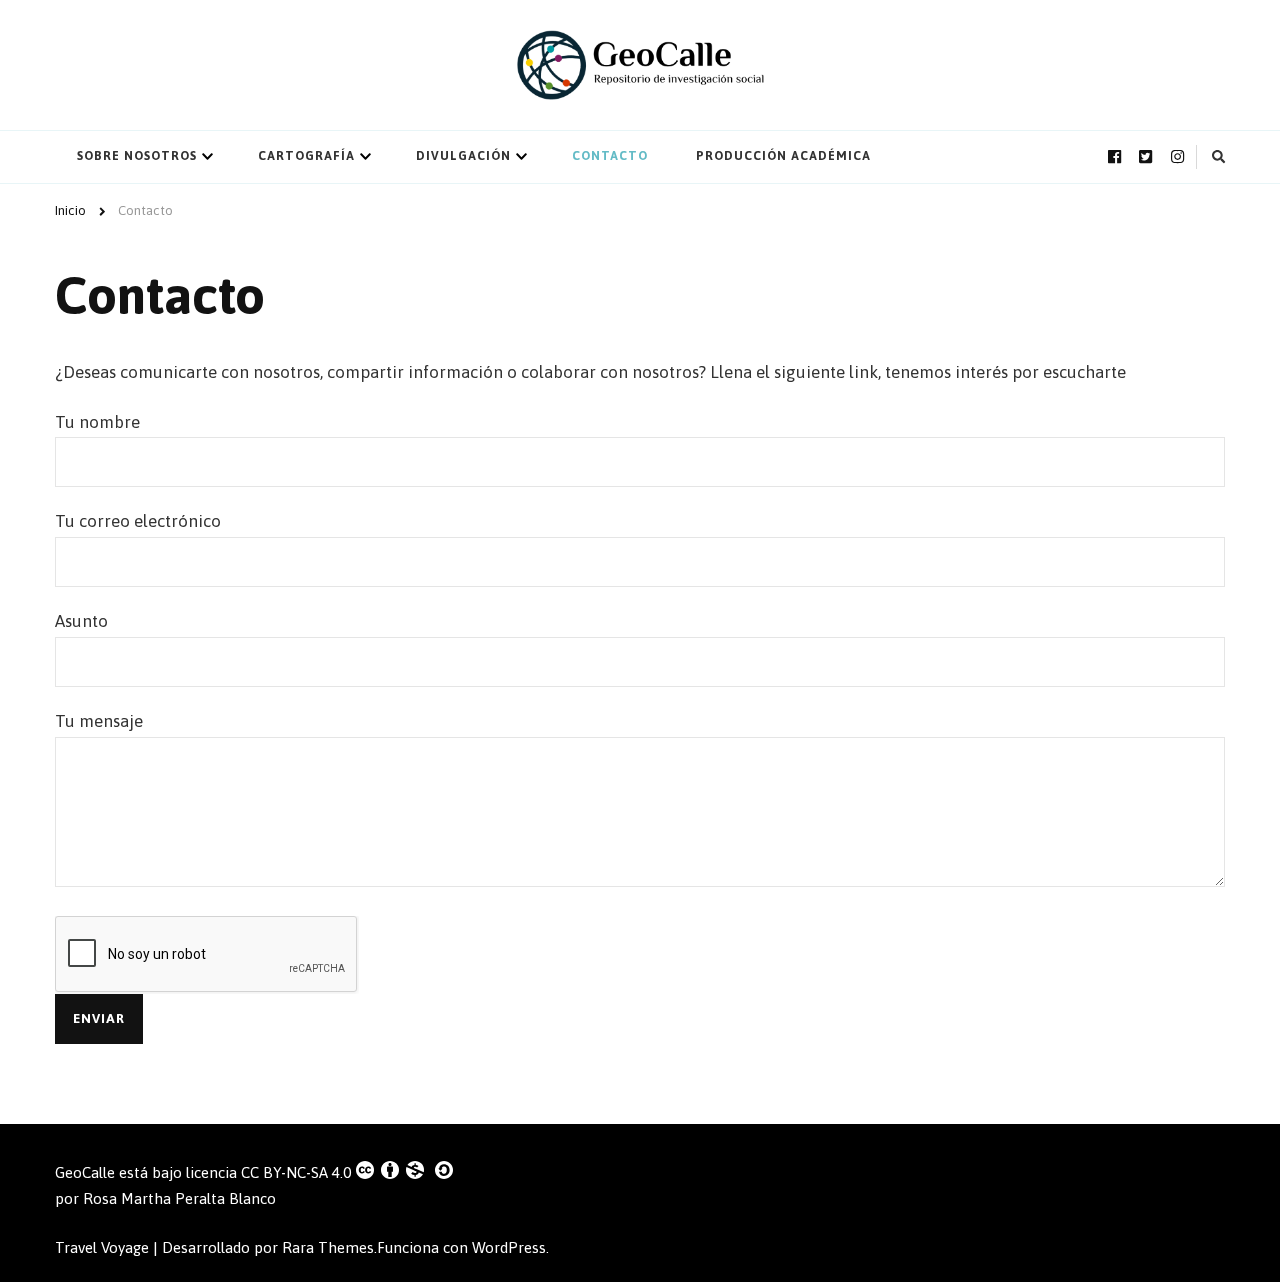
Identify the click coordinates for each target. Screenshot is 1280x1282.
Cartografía (306, 156)
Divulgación (463, 156)
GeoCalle (85, 1172)
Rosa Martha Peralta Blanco (179, 1198)
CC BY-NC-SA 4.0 (296, 1172)
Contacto (610, 156)
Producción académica (783, 156)
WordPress (509, 1247)
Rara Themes (328, 1247)
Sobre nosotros (137, 156)
